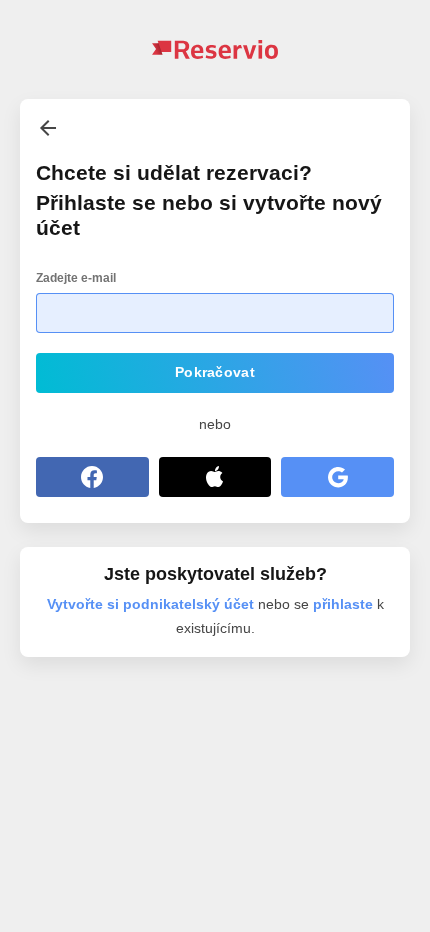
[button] (215, 373)
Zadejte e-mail (76, 278)
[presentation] (48, 127)
